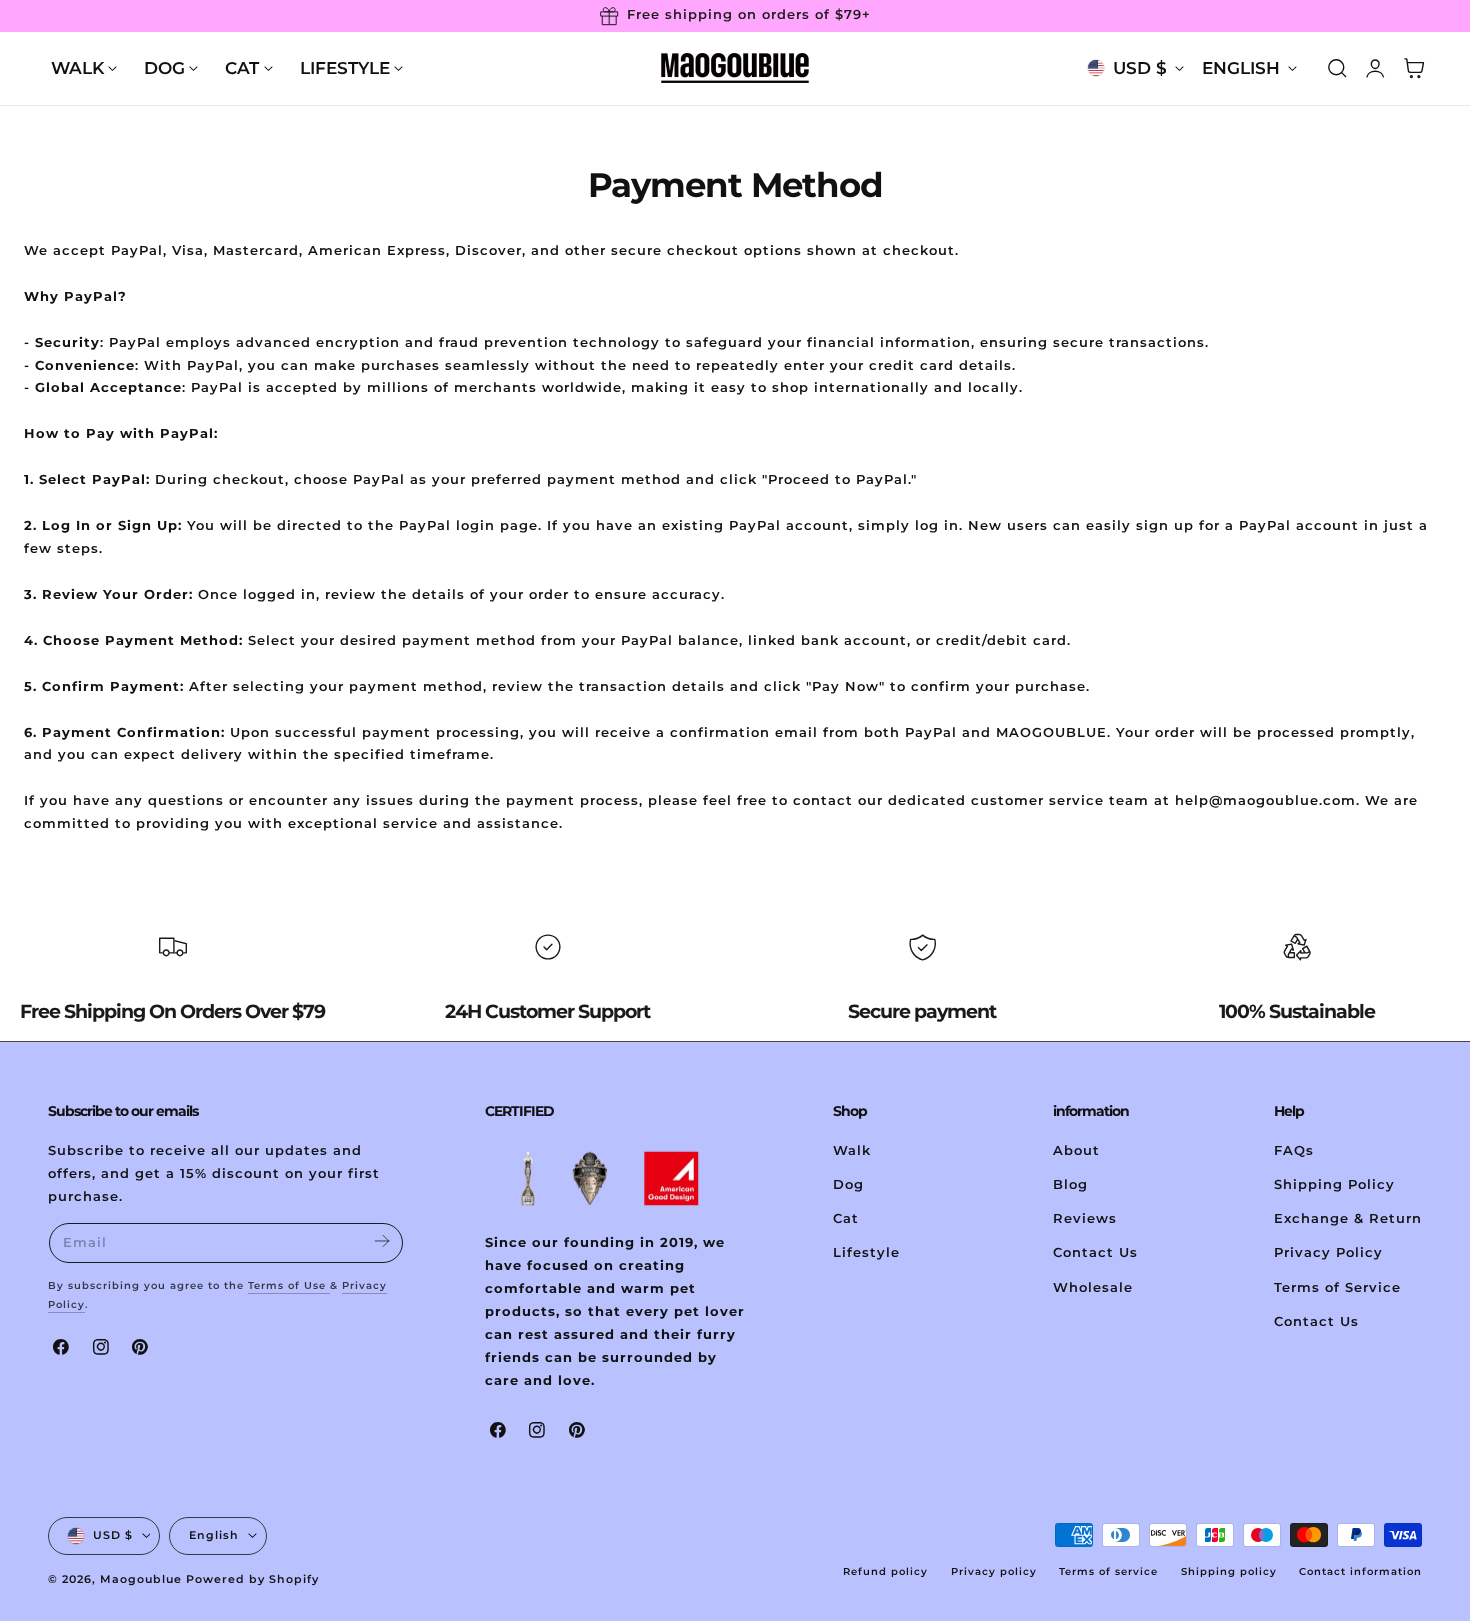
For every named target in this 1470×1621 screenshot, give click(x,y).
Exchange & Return (1348, 1218)
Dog (848, 1184)
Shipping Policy (1334, 1184)
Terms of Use (289, 1285)
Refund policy (885, 1571)
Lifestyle (866, 1252)
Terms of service (1108, 1571)
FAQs (1294, 1150)
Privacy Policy (1328, 1252)
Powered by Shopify (252, 1579)
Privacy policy (994, 1571)
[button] (1337, 68)
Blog (1070, 1184)
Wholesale (1093, 1286)
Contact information (1360, 1571)
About (1076, 1150)
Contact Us (1095, 1252)
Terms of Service (1337, 1286)
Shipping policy (1229, 1571)
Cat (846, 1218)
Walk (852, 1150)
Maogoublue (141, 1579)
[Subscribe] (381, 1241)
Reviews (1085, 1218)
